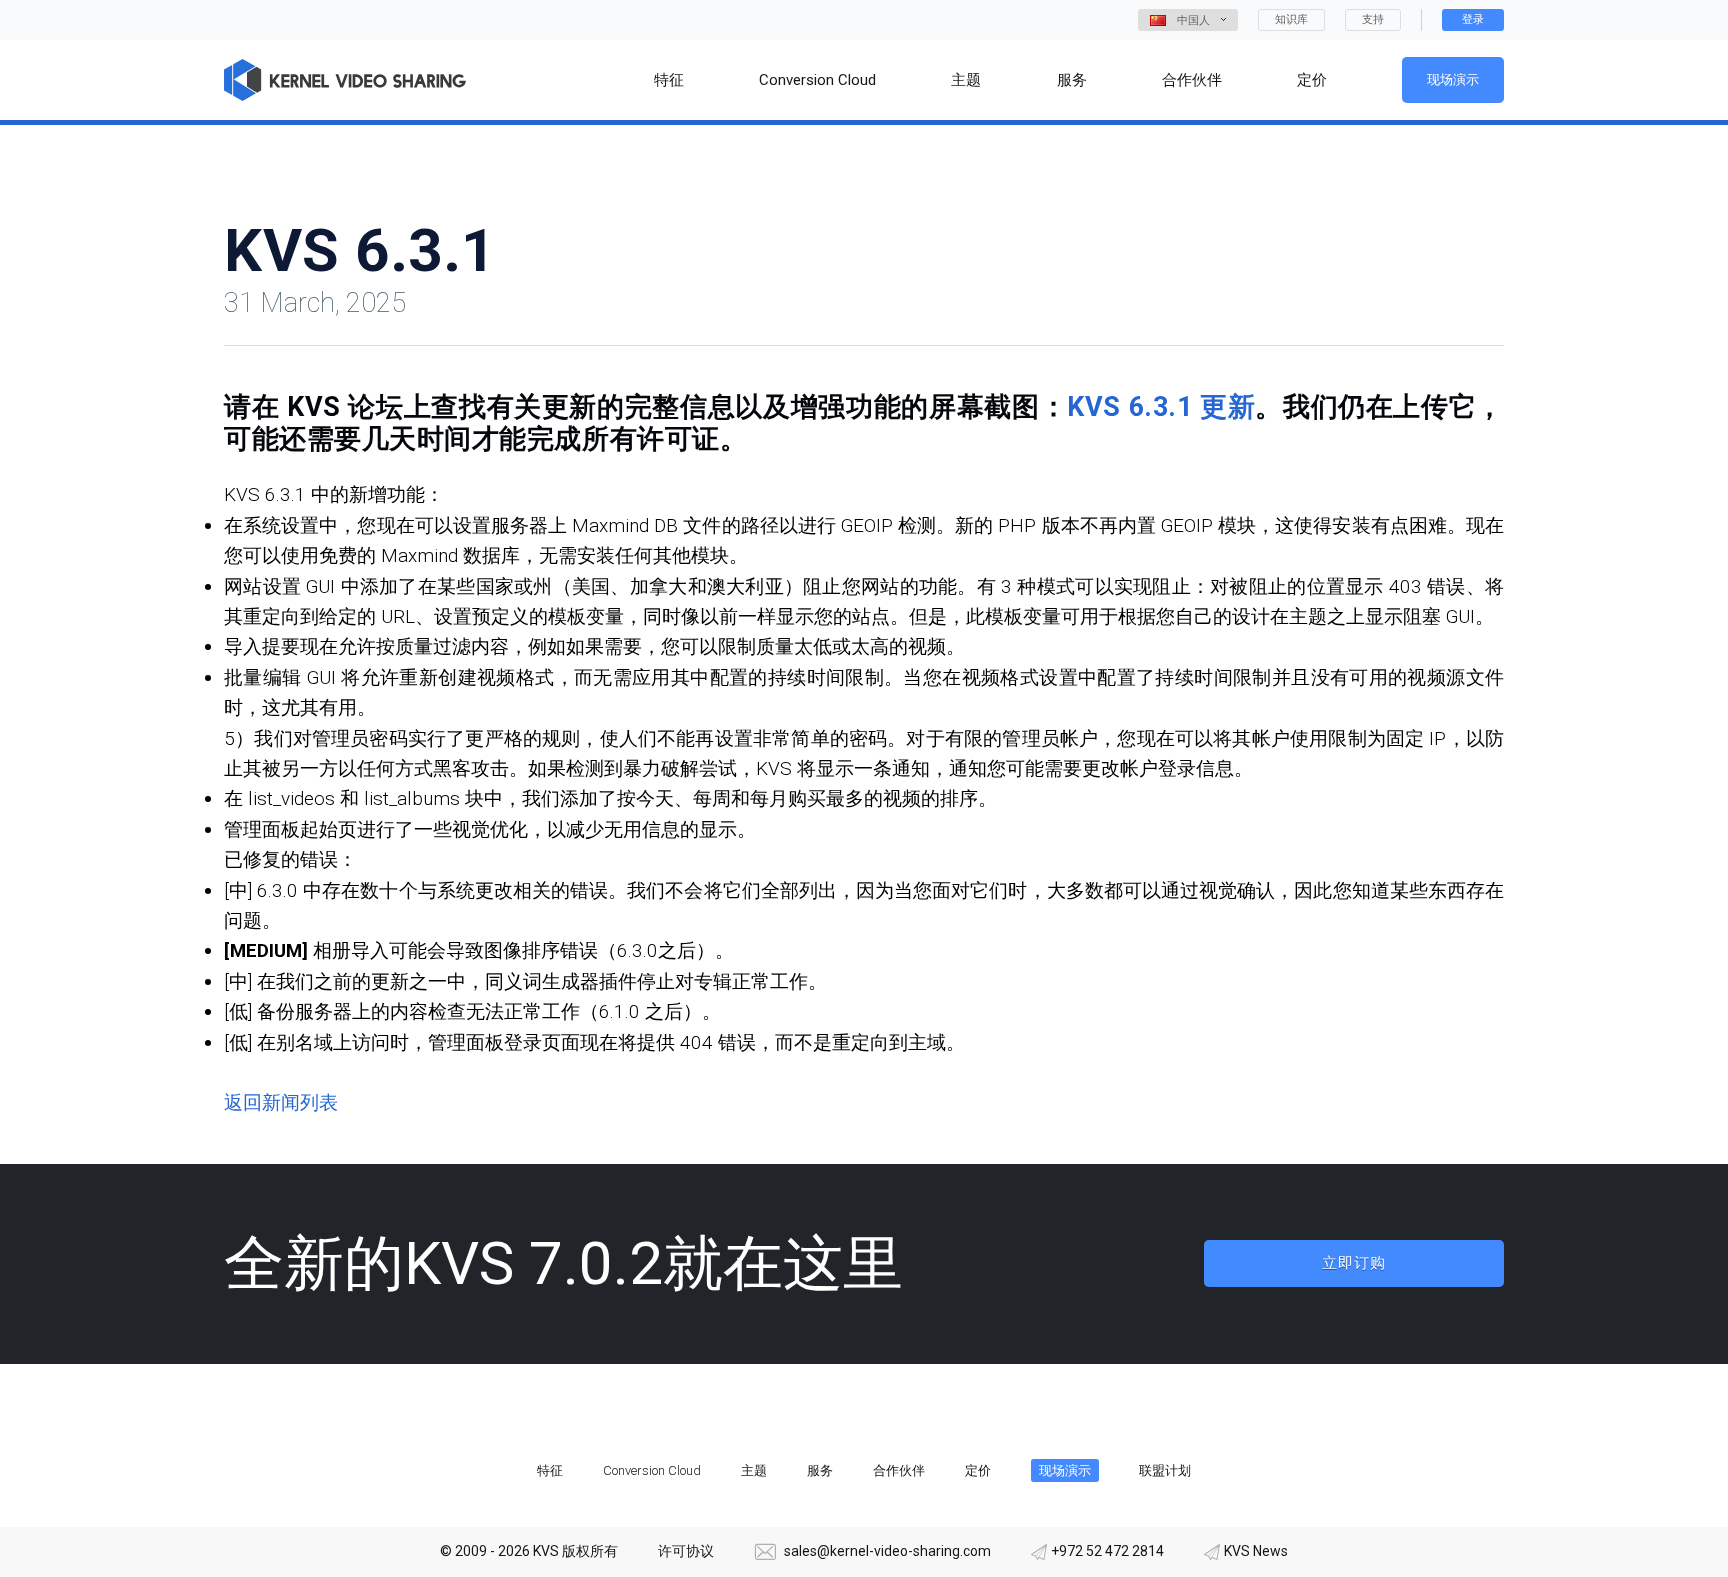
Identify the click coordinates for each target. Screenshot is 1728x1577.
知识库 (1291, 19)
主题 (754, 1470)
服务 (820, 1470)
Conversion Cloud (652, 1470)
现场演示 (1453, 79)
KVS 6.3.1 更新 (1161, 407)
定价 (978, 1470)
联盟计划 (1165, 1470)
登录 (1473, 19)
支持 (1373, 19)
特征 (550, 1470)
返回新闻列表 (281, 1102)
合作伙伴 (899, 1470)
